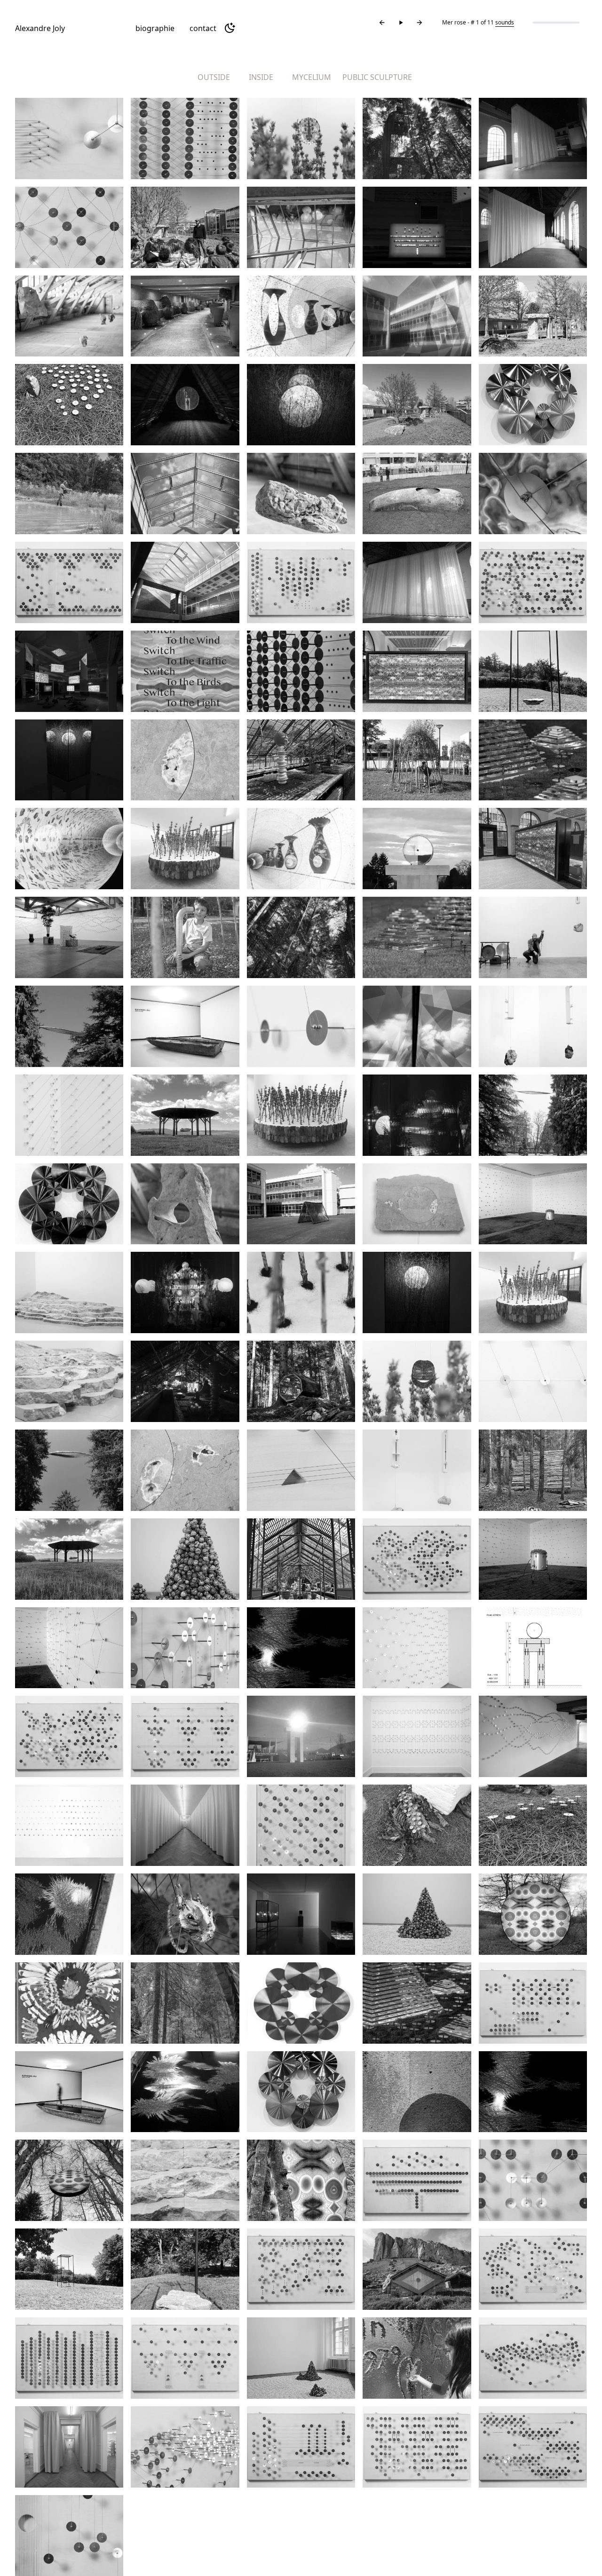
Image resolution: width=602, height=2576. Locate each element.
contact (203, 28)
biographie (155, 28)
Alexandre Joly (40, 28)
